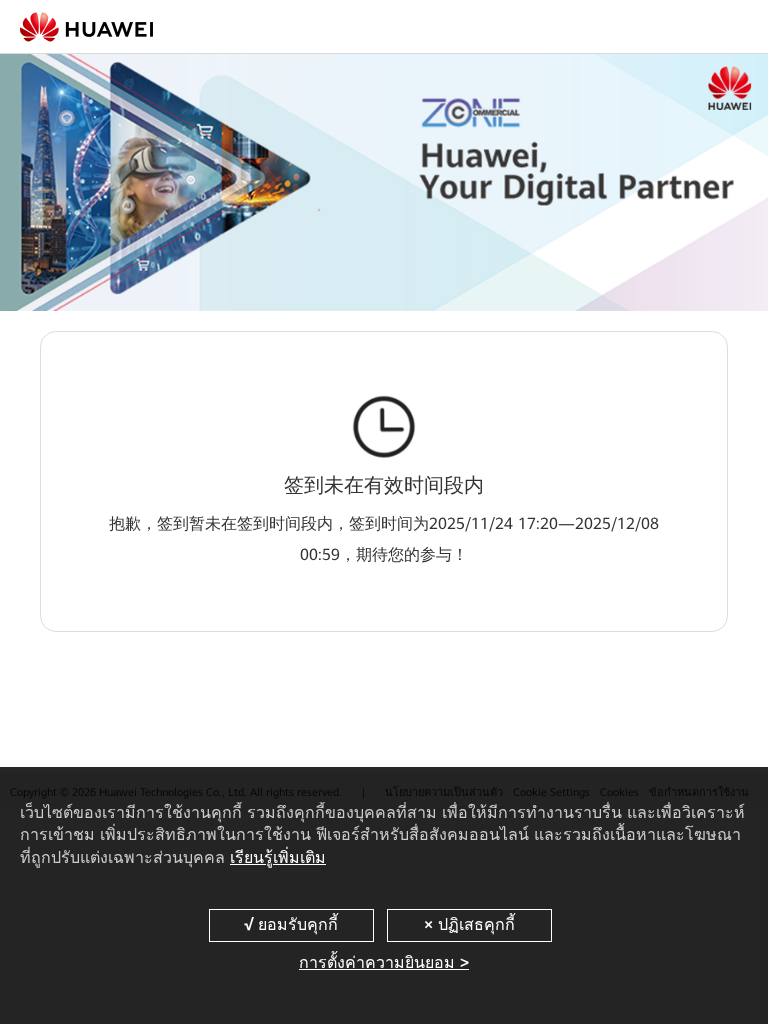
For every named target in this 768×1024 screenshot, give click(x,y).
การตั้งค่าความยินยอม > (384, 962)
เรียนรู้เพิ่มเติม (278, 857)
